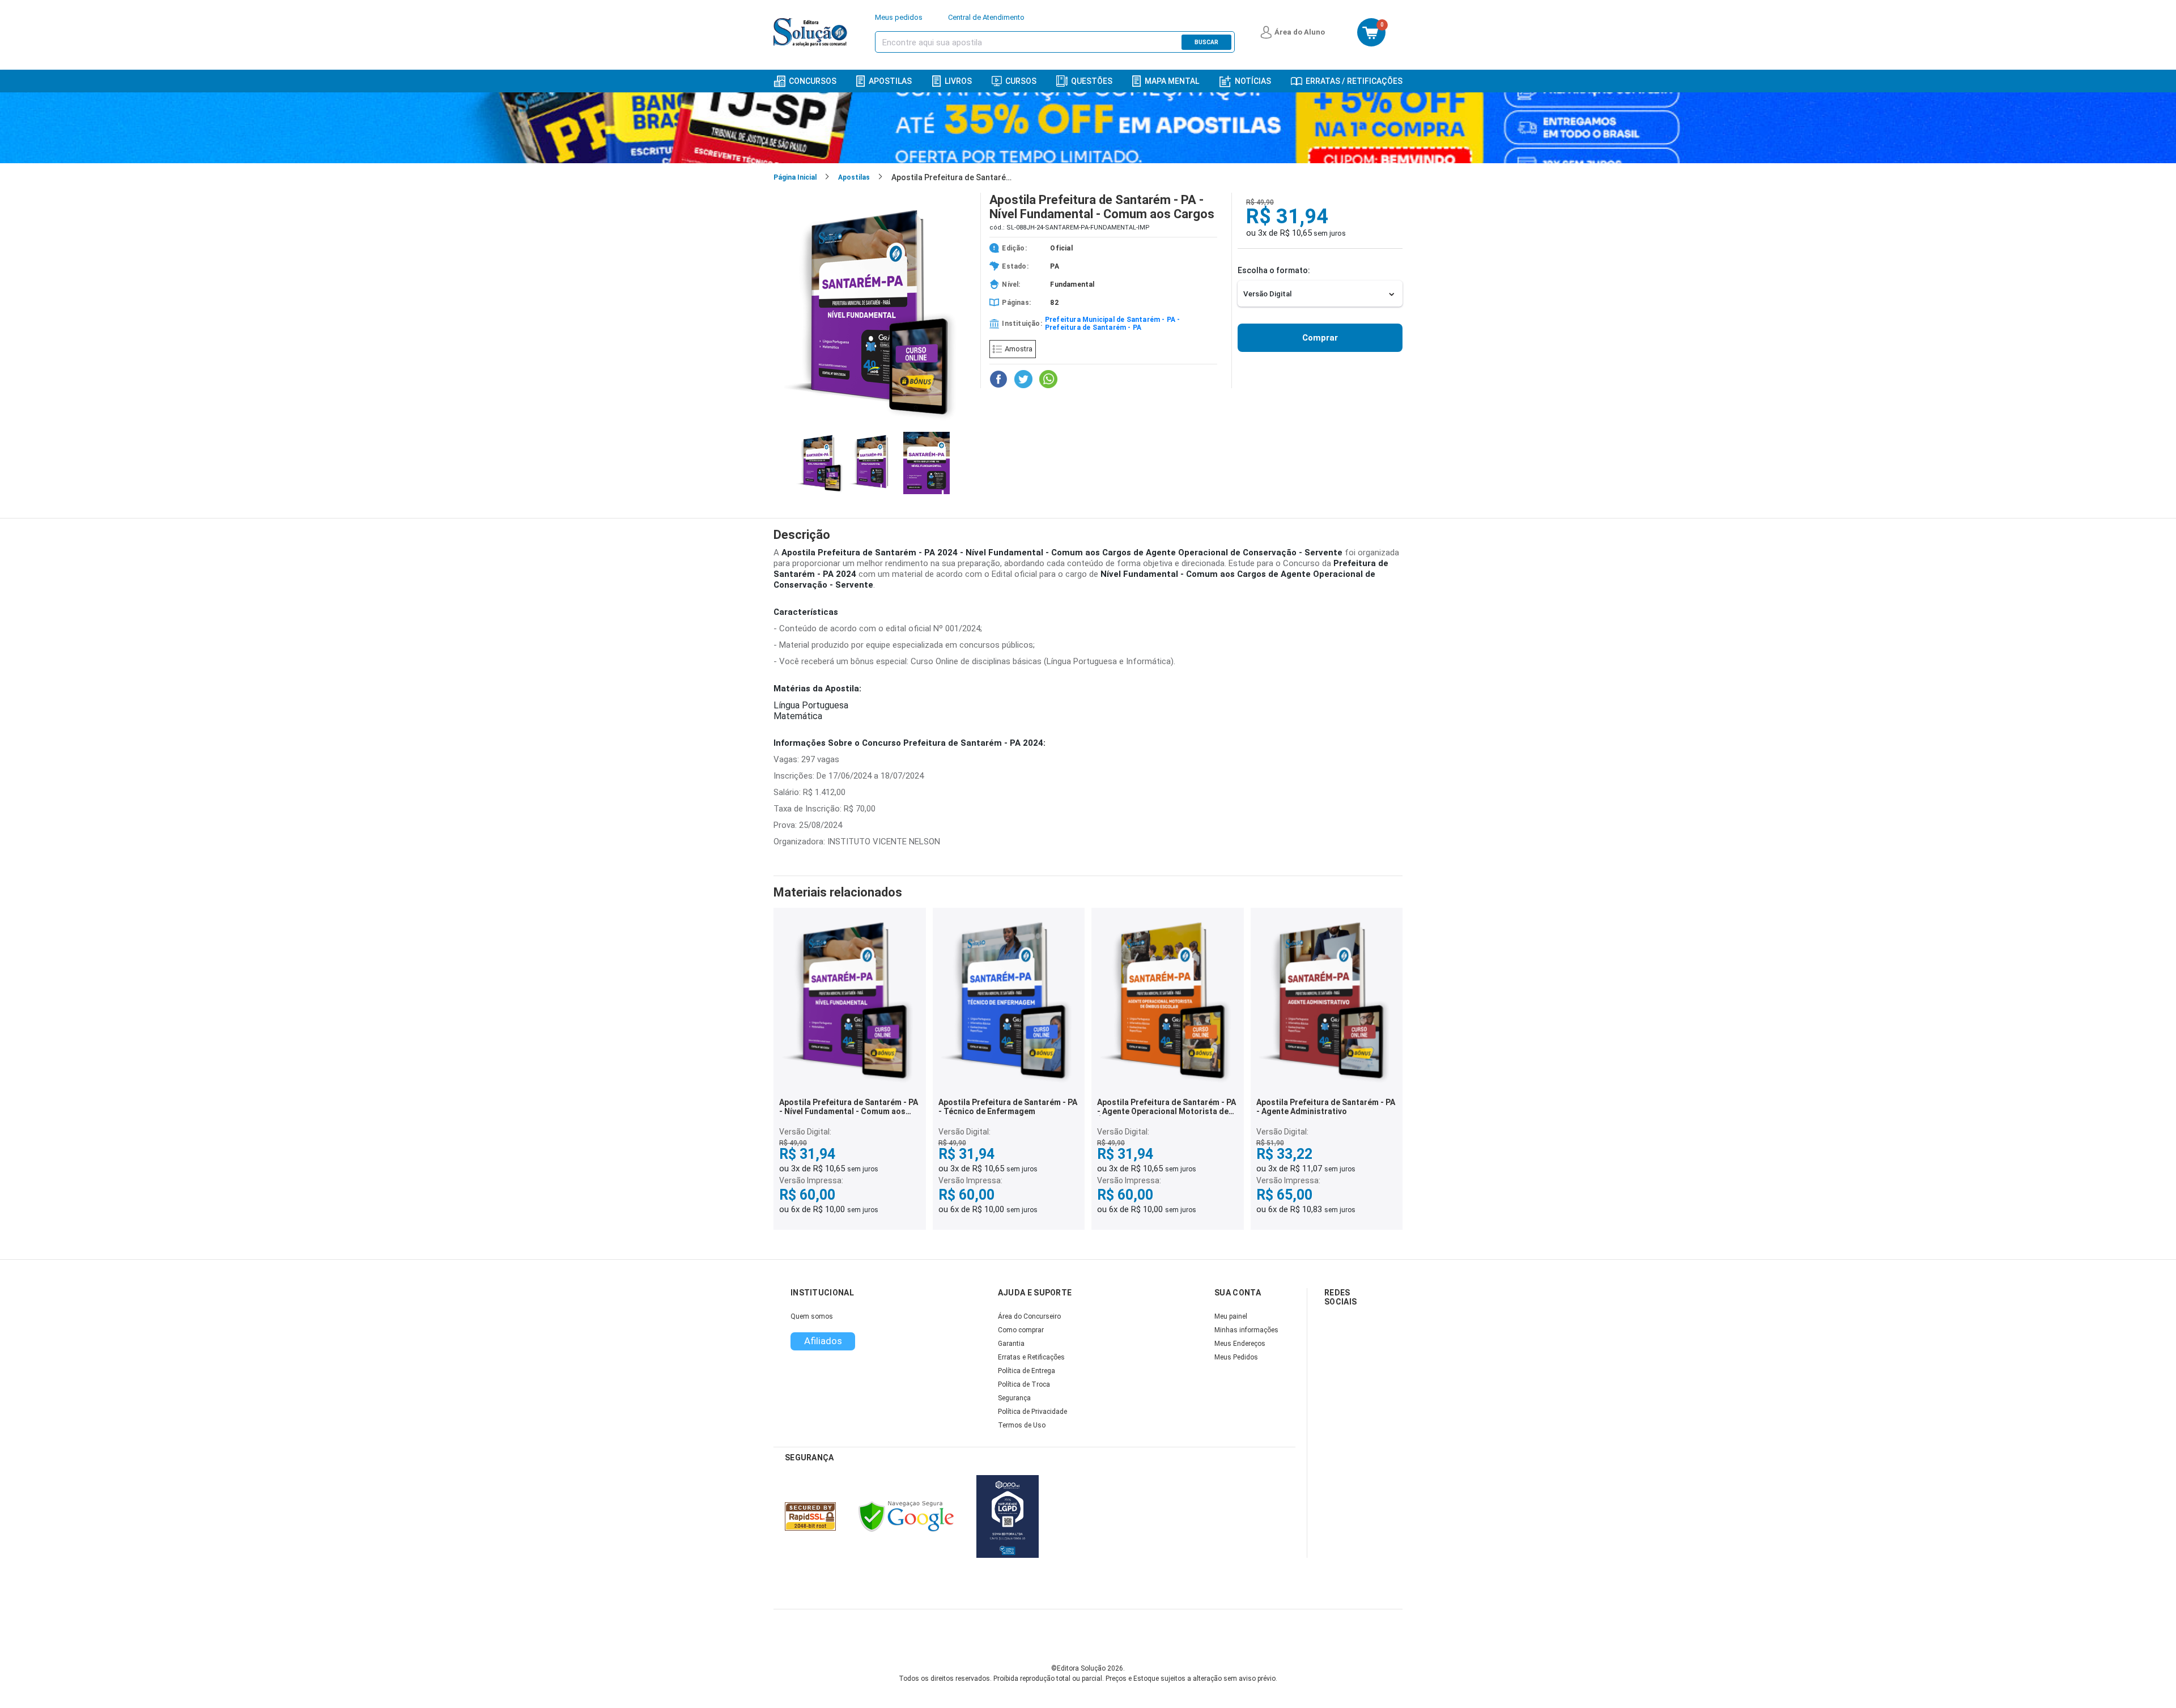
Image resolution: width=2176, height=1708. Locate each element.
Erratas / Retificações (1354, 81)
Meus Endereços (1240, 1344)
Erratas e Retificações (1031, 1357)
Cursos (1021, 81)
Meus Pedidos (1236, 1357)
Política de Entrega (1027, 1371)
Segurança (1014, 1398)
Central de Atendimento (986, 17)
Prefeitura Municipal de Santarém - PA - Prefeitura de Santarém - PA (1113, 324)
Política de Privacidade (1032, 1412)
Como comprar (1021, 1330)
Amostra (1019, 349)
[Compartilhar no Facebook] (998, 379)
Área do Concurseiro (1029, 1316)
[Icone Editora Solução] (812, 32)
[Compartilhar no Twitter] (1023, 379)
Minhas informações (1246, 1330)
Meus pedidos (899, 17)
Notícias (1253, 81)
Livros (958, 81)
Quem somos (812, 1316)
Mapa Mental (1172, 81)
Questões (1092, 81)
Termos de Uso (1022, 1425)
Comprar (1320, 338)
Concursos (813, 81)
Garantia (1011, 1344)
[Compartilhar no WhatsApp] (1048, 379)
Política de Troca (1024, 1384)
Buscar (1206, 42)
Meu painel (1231, 1316)
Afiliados (823, 1341)
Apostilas (890, 81)
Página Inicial (795, 177)
